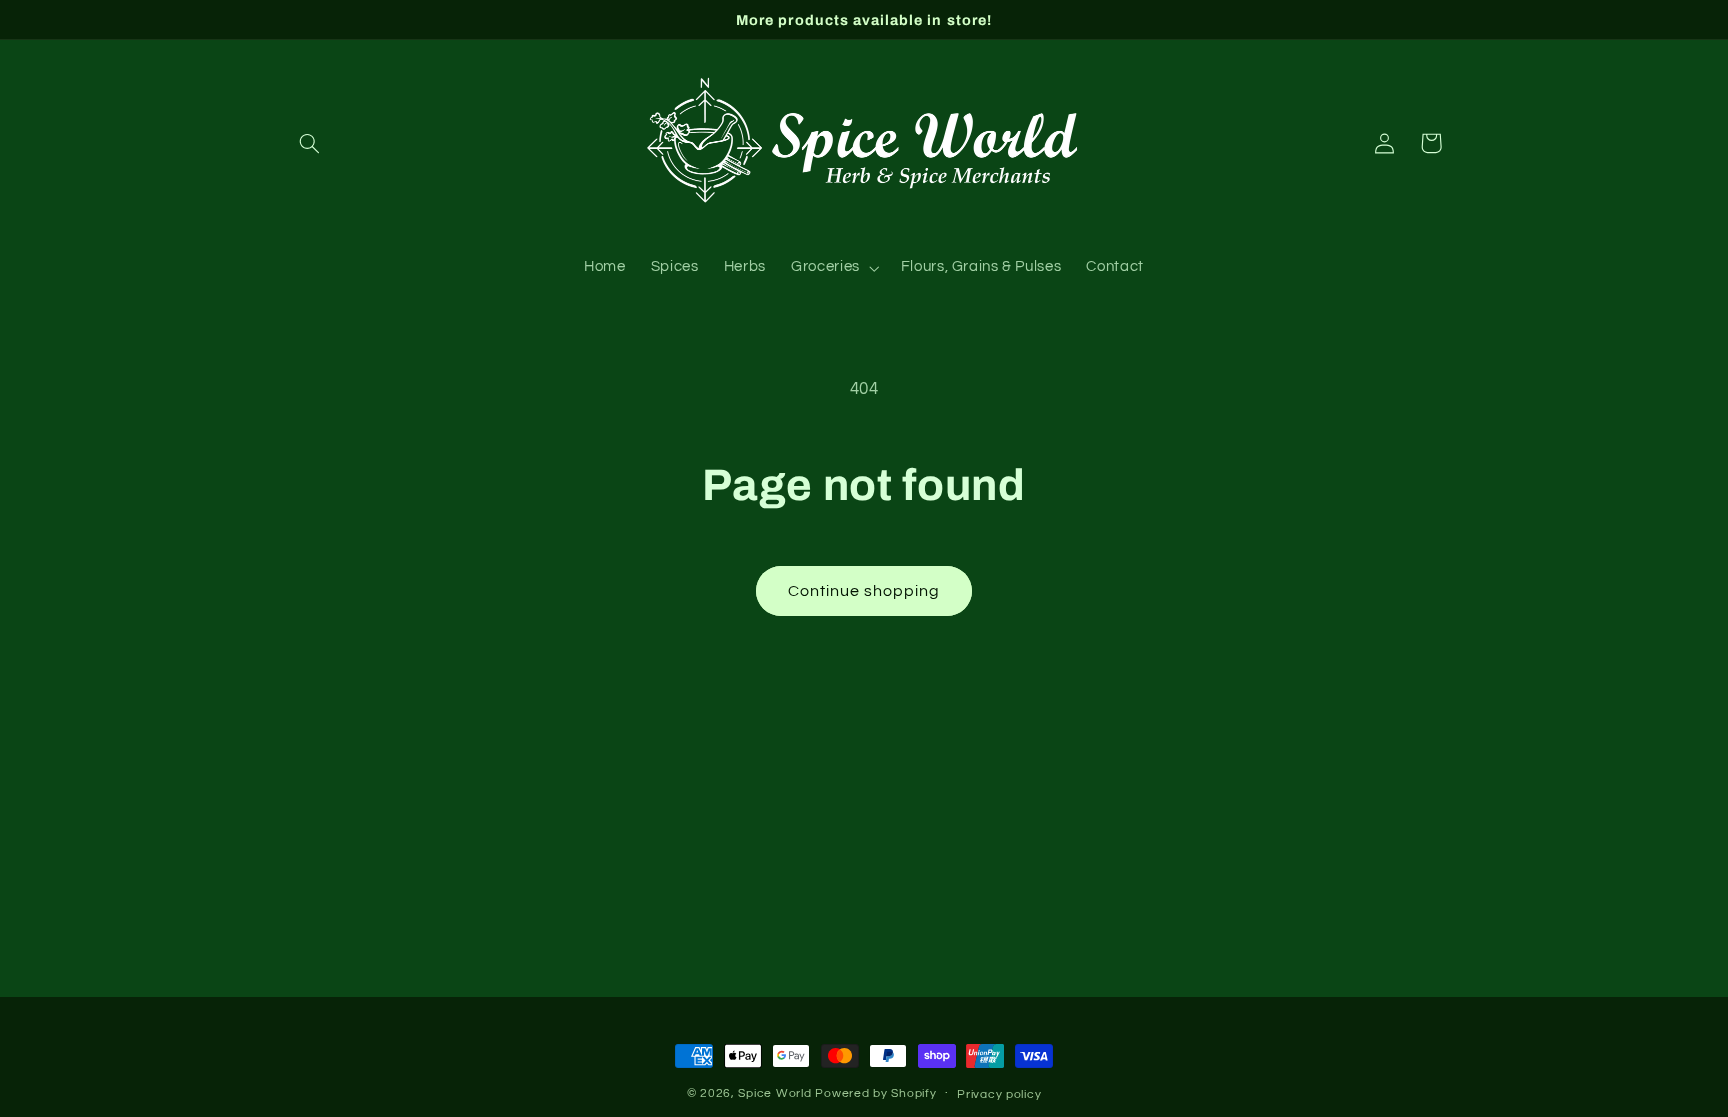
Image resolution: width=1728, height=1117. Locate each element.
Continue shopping (864, 591)
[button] (310, 143)
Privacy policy (999, 1094)
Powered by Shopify (875, 1093)
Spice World (774, 1093)
